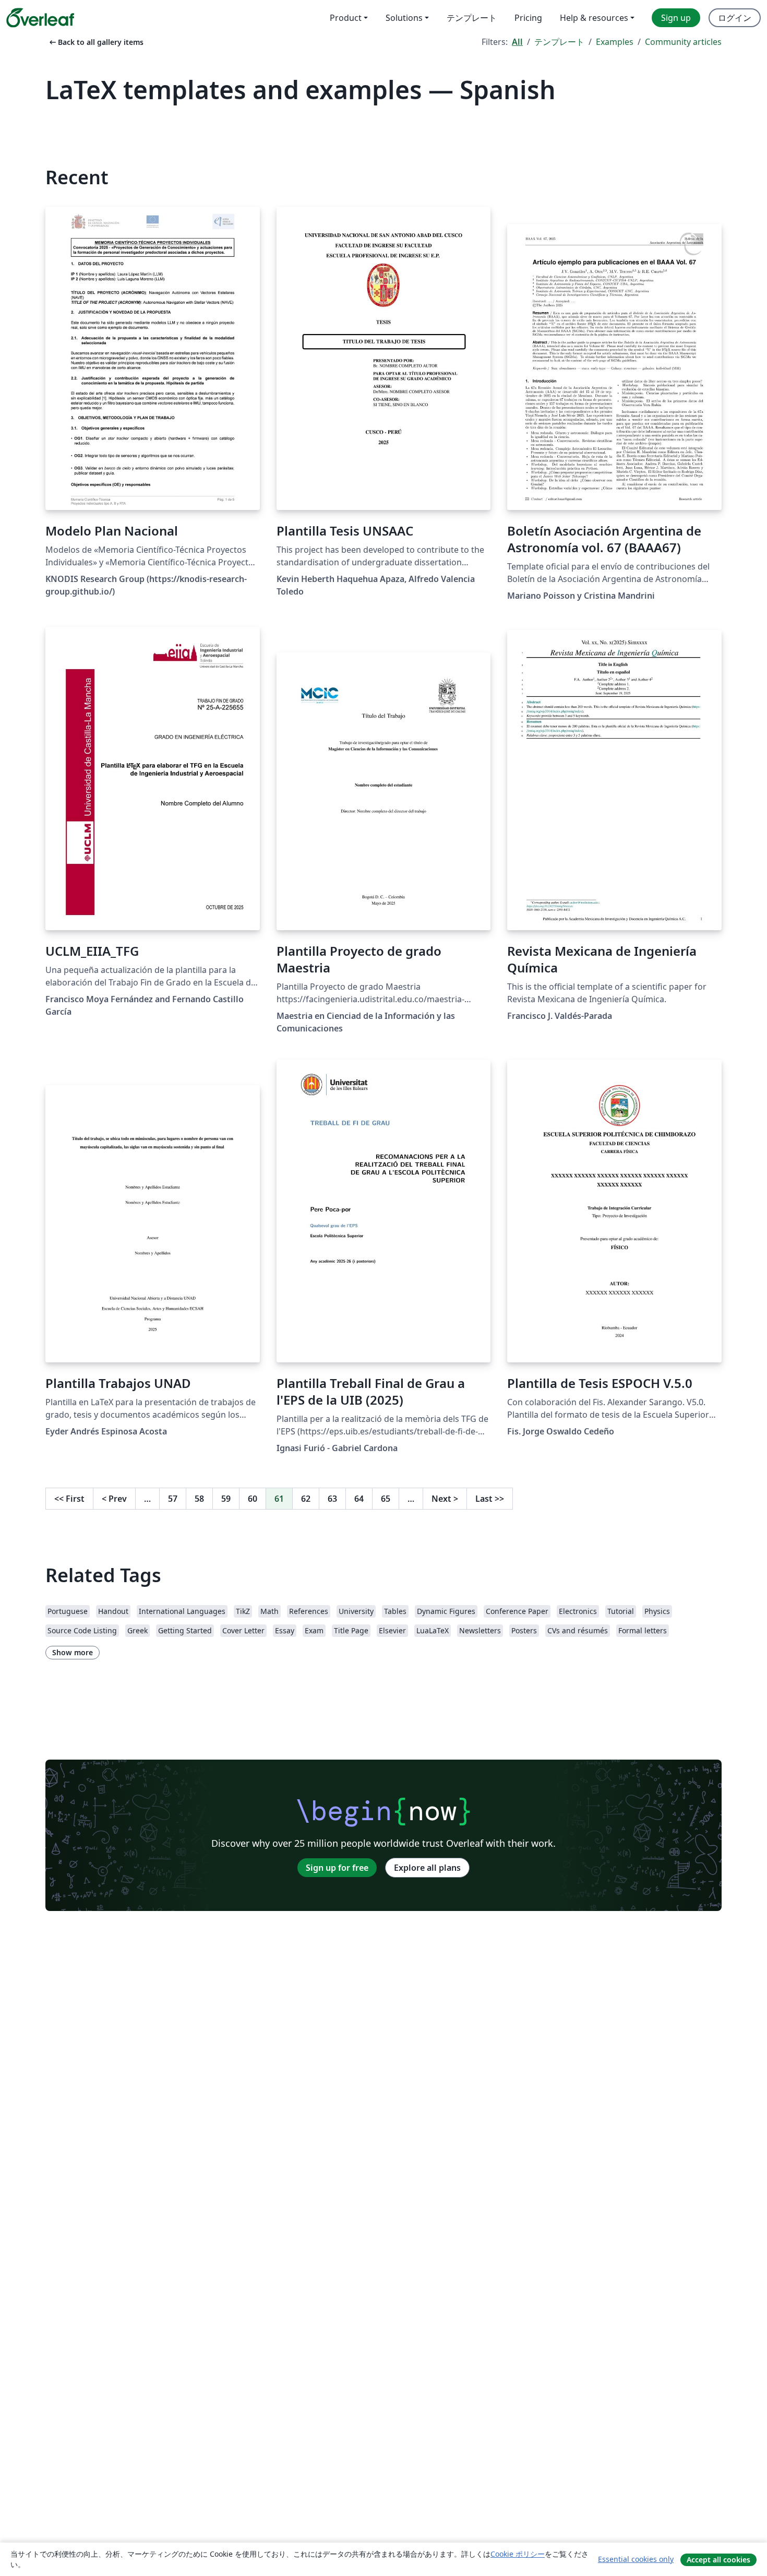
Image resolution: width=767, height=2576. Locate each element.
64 (359, 1499)
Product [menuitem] (346, 18)
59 (226, 1499)
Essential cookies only (636, 2559)
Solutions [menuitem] (404, 18)
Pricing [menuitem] (528, 18)
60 (253, 1499)
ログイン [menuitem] (735, 18)
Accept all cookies (718, 2560)
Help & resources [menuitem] (594, 18)
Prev (114, 1499)
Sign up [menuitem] (676, 18)
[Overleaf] (40, 18)
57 (173, 1499)
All (517, 42)
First (69, 1499)
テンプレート (559, 42)
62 (306, 1499)
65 (386, 1499)
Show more (73, 1652)
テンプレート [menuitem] (472, 18)
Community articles (683, 42)
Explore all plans (427, 1868)
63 (332, 1499)
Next (445, 1499)
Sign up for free (337, 1868)
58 (199, 1499)
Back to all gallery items (95, 42)
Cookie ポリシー (518, 2554)
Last (490, 1499)
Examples (615, 42)
